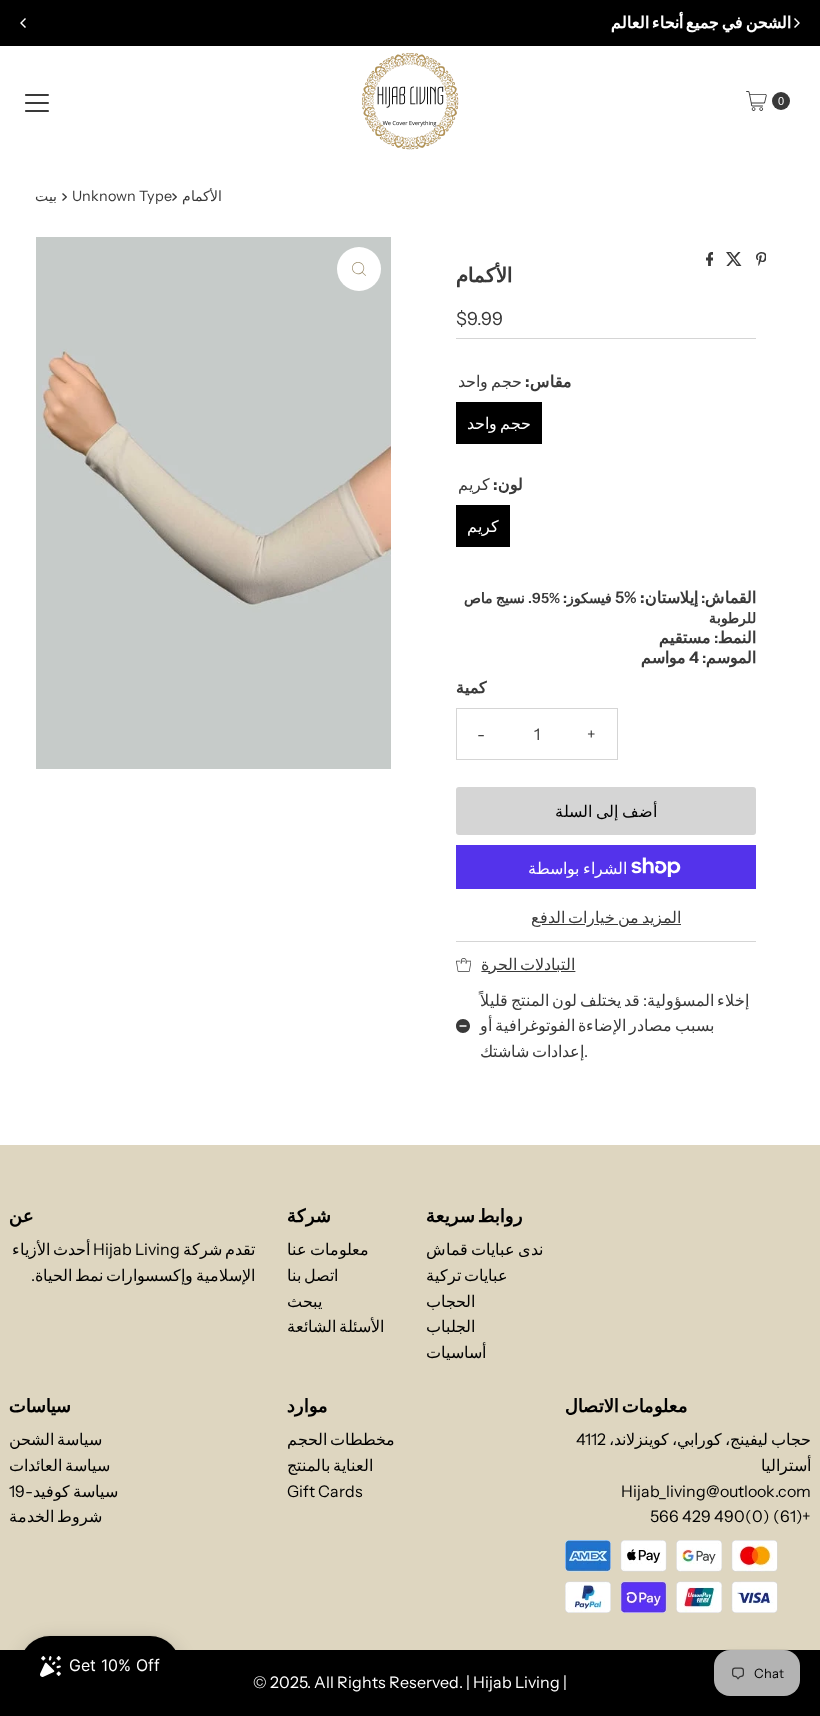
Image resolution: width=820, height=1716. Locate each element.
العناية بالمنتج (330, 1465)
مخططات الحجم (341, 1439)
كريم (483, 526)
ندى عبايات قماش (484, 1249)
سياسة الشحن (55, 1439)
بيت (46, 196)
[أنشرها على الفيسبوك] (711, 260)
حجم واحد (499, 423)
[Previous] (24, 23)
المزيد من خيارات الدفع (606, 917)
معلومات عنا (328, 1249)
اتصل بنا (312, 1275)
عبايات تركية (467, 1275)
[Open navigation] (37, 101)
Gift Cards (325, 1491)
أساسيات (456, 1352)
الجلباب (450, 1326)
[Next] (796, 23)
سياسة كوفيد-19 (63, 1491)
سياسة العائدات (59, 1465)
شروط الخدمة (55, 1516)
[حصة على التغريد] (735, 260)
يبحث (304, 1301)
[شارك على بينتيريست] (761, 260)
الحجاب (450, 1301)
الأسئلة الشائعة (335, 1326)
